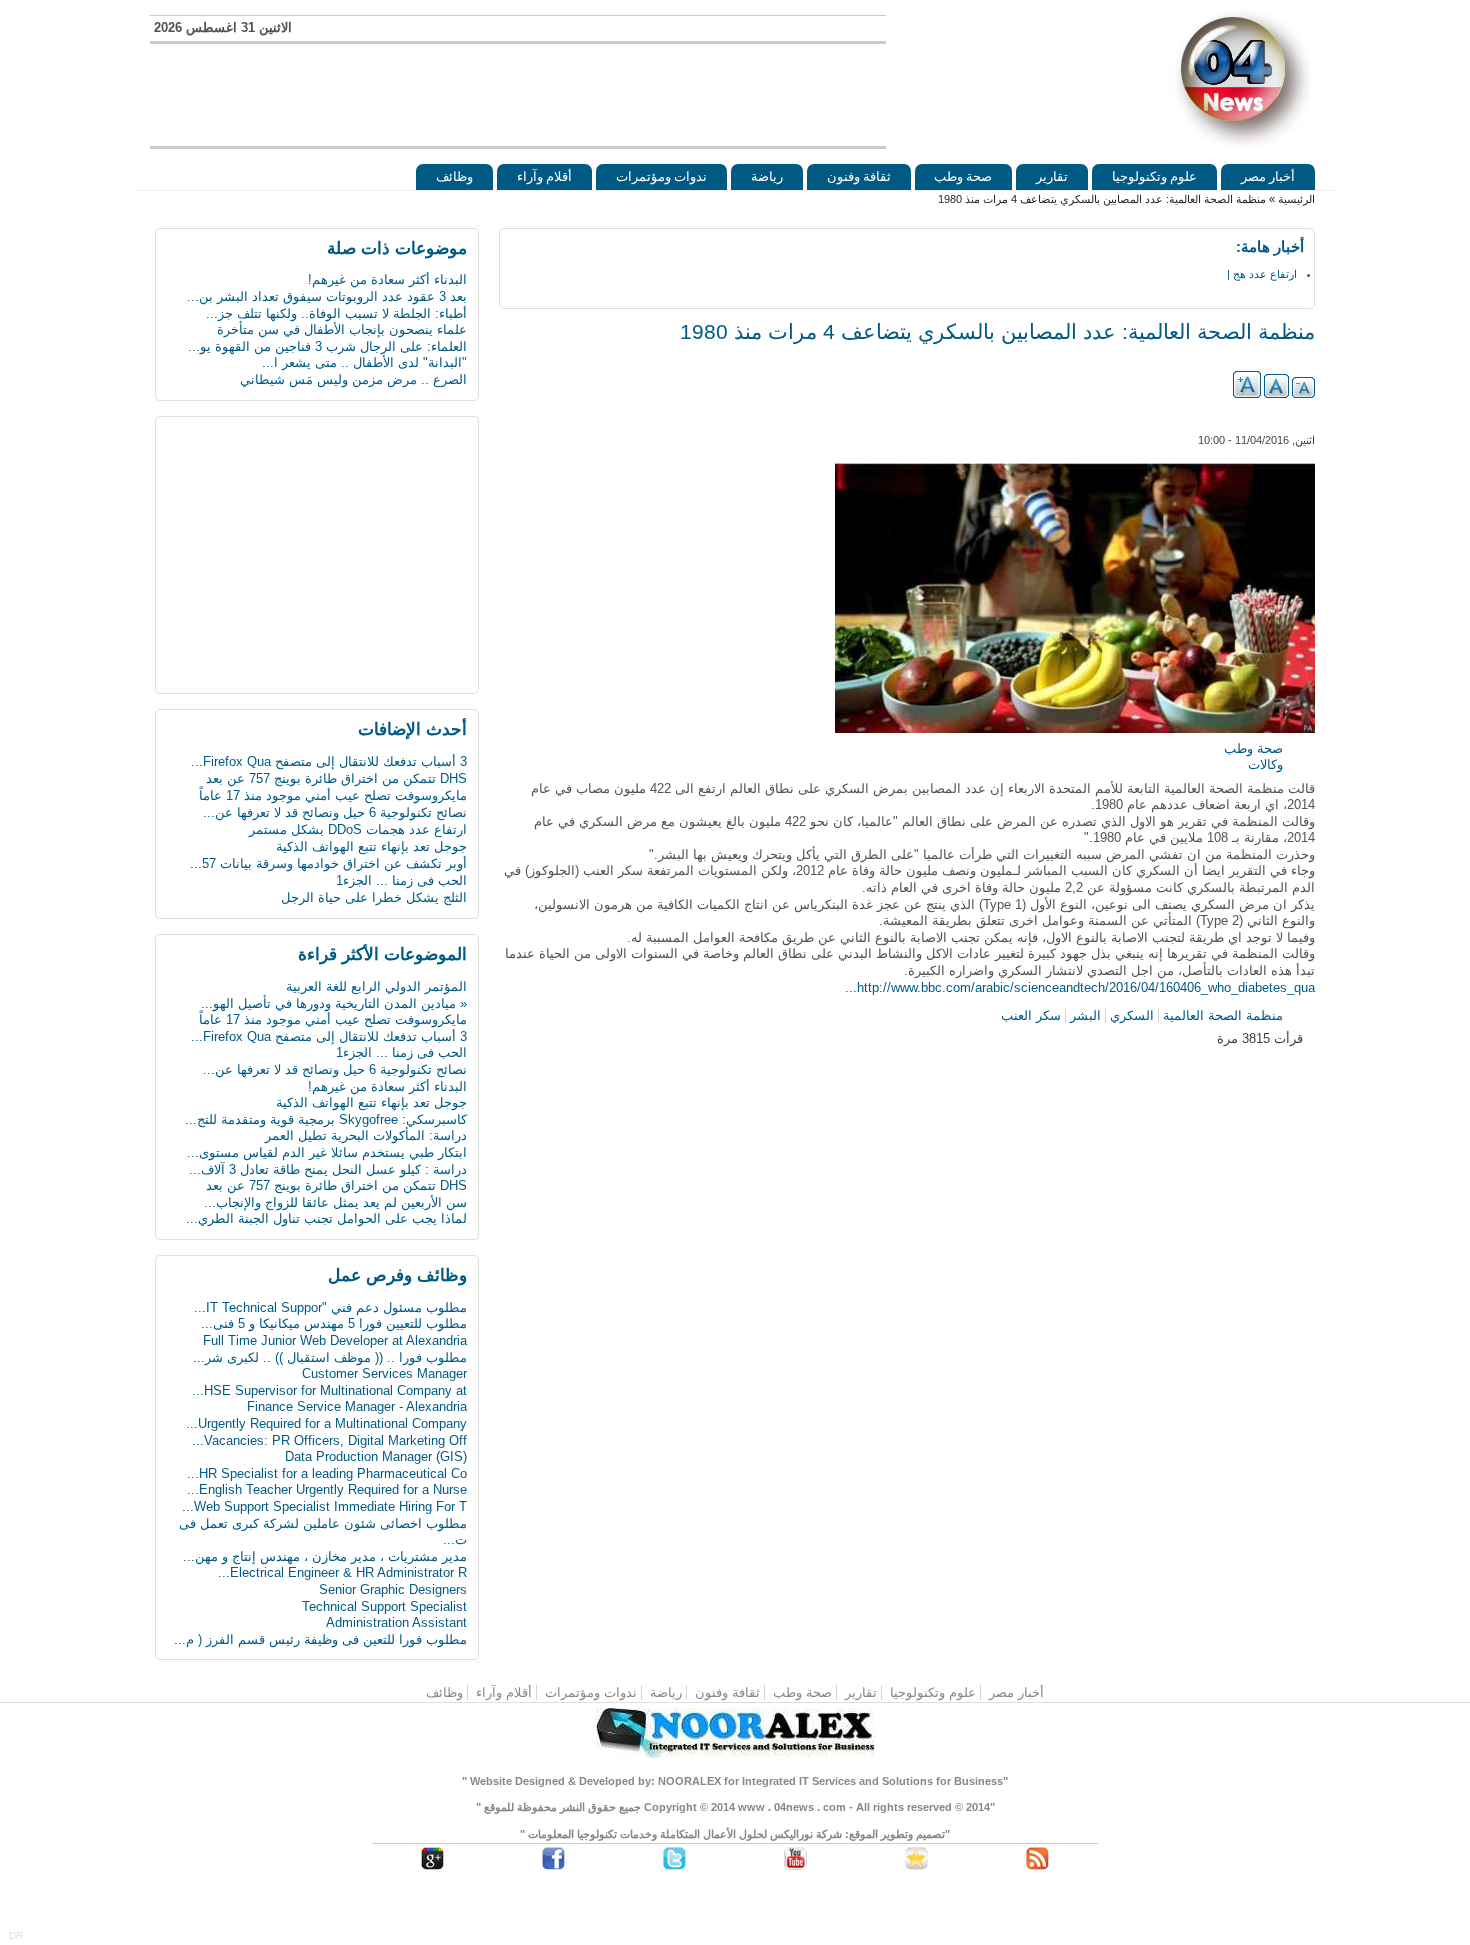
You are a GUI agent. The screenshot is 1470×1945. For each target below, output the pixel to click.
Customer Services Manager (384, 1373)
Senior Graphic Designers (393, 1589)
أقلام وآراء (544, 176)
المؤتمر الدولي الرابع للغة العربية (376, 986)
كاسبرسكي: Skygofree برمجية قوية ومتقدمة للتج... (326, 1119)
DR (16, 1935)
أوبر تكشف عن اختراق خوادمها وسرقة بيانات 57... (328, 863)
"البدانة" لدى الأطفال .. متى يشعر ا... (364, 362)
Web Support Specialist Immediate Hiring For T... (324, 1506)
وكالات (1265, 764)
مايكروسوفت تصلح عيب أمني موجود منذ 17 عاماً (333, 795)
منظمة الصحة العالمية (1223, 1015)
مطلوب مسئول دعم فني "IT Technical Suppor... (330, 1307)
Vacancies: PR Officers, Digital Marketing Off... (329, 1440)
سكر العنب (1031, 1015)
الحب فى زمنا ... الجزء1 (401, 880)
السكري (1132, 1015)
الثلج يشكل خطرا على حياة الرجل (374, 897)
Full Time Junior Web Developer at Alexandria (335, 1340)
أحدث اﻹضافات (412, 729)
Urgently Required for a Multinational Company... (326, 1423)
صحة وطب (963, 176)
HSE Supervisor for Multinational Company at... (329, 1390)
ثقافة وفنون (859, 176)
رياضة (767, 176)
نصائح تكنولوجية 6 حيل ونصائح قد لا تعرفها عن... (335, 812)
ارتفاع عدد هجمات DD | (1243, 274)
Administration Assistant (396, 1622)
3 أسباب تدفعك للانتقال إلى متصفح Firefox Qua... (329, 761)
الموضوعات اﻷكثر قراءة (382, 954)
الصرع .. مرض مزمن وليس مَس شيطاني (353, 379)
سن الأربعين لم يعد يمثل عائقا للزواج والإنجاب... (335, 1202)
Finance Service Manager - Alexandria (357, 1406)
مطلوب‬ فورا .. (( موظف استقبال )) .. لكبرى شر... (330, 1357)
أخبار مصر (1268, 176)
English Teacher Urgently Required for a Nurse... (327, 1489)
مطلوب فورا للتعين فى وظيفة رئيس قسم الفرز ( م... (320, 1639)
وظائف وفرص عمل (397, 1275)
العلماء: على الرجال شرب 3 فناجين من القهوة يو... (327, 346)
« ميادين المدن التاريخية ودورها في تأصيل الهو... (334, 1003)
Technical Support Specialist (384, 1606)
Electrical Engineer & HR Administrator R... (342, 1572)
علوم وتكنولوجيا (1154, 176)
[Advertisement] (518, 93)
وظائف (454, 176)
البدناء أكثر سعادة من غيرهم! (387, 279)
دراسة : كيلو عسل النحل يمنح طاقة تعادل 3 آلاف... (328, 1169)
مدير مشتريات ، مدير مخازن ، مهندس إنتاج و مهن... (325, 1556)
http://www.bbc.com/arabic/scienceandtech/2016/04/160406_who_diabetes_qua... (1080, 987)
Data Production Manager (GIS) (376, 1456)
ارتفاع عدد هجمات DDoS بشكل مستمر (358, 829)
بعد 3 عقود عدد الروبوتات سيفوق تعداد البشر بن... (327, 296)
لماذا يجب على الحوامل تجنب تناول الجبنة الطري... (326, 1218)
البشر (1085, 1015)
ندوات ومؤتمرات (661, 176)
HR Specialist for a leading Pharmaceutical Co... (327, 1473)
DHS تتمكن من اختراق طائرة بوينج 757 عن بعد (336, 778)
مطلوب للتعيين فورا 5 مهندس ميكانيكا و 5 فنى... (334, 1323)
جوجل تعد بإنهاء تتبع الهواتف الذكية (371, 846)
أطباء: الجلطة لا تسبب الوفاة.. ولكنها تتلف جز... (336, 313)
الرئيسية (1296, 199)
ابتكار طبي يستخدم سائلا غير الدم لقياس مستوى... (327, 1152)
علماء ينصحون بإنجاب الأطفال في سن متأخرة (342, 329)
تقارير (1052, 176)
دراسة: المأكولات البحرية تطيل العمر (366, 1135)
